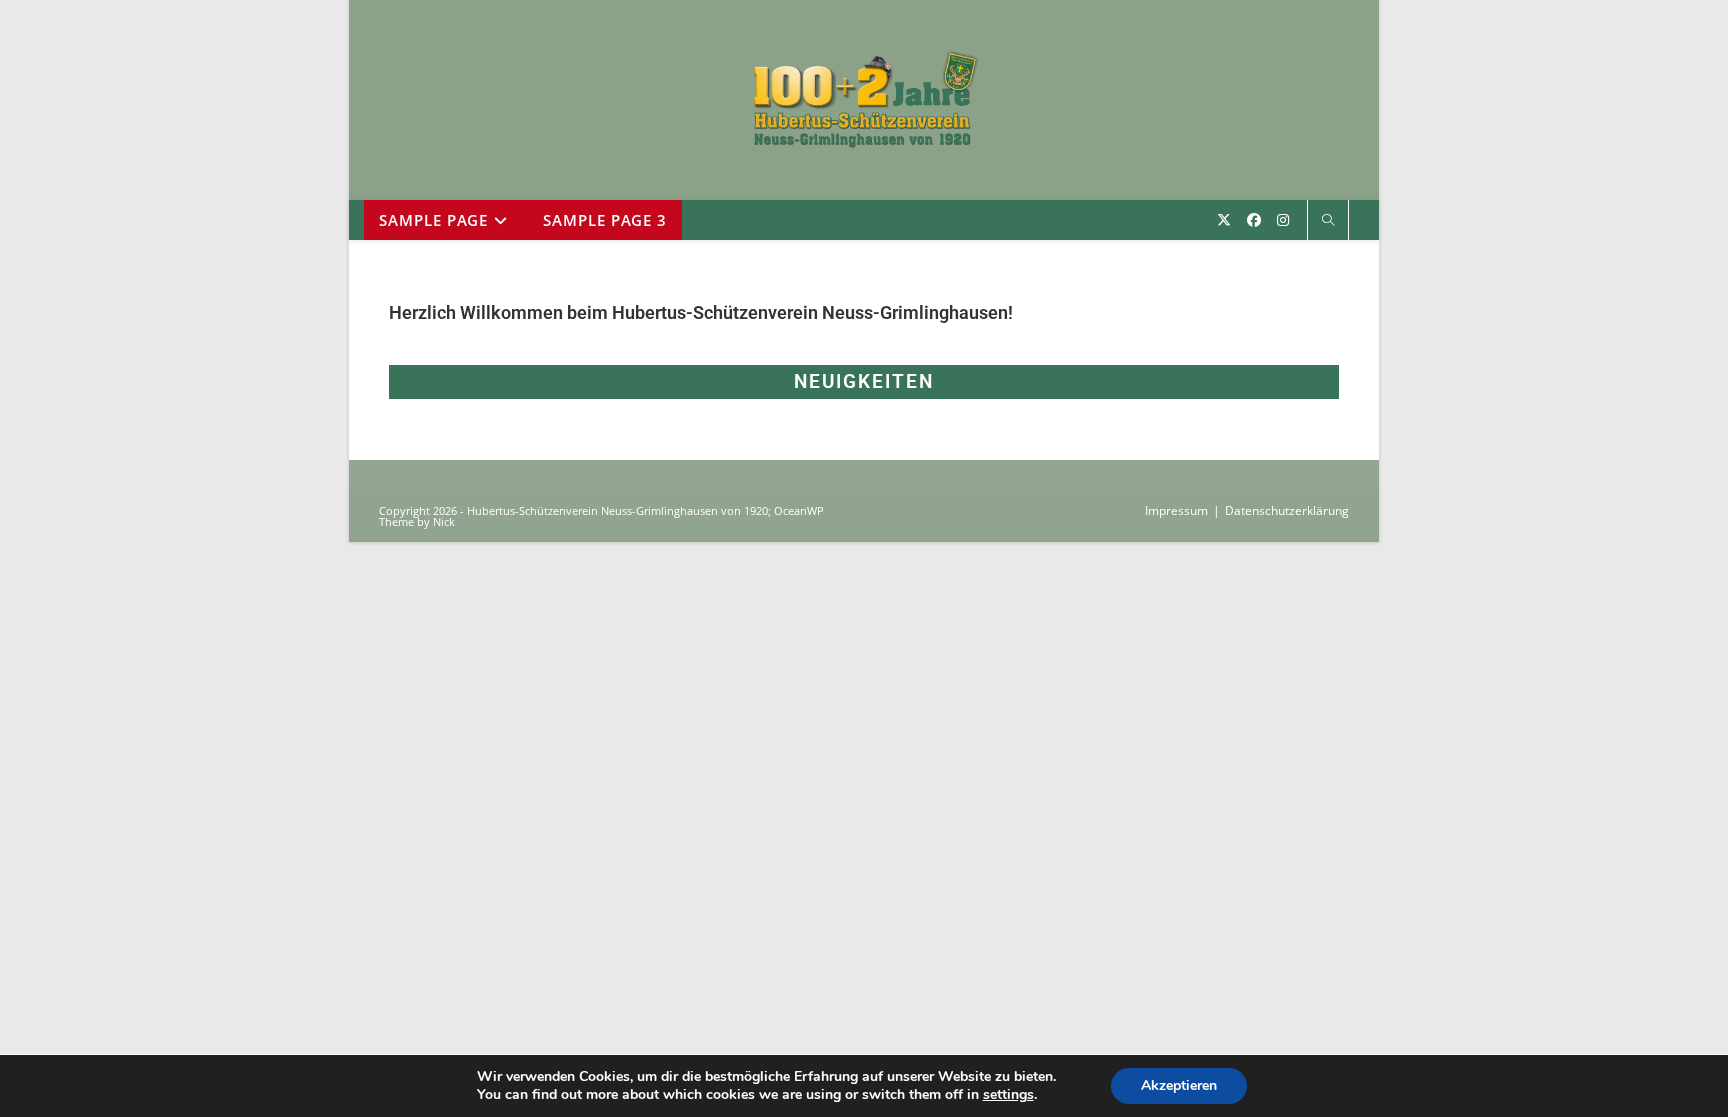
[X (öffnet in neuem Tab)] (1224, 220)
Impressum (1176, 510)
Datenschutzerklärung (1287, 510)
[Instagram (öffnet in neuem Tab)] (1283, 220)
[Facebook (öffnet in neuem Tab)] (1254, 220)
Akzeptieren (1179, 1085)
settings (1008, 1095)
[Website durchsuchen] (1328, 221)
